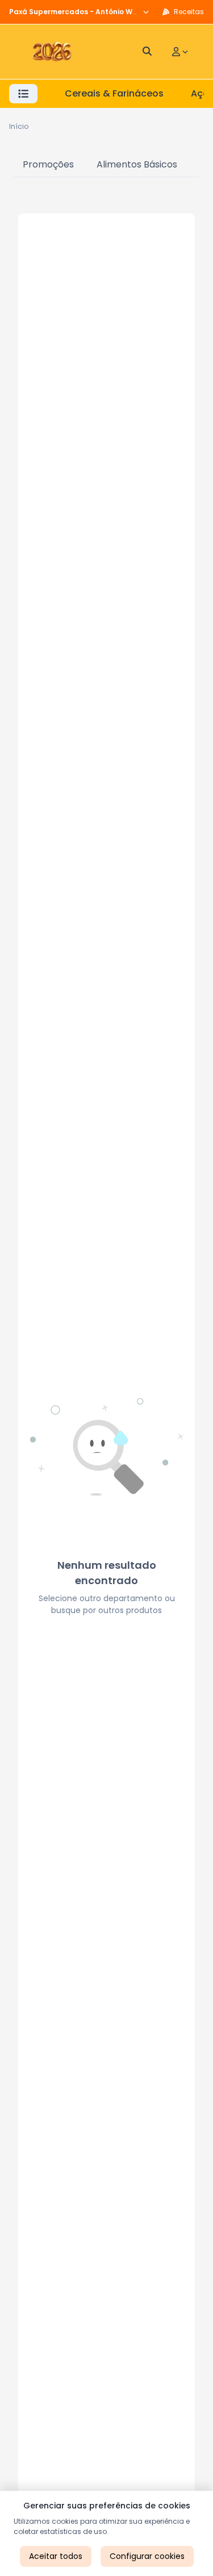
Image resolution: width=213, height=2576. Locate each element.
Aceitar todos (56, 2556)
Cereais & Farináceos (114, 93)
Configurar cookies (147, 2556)
